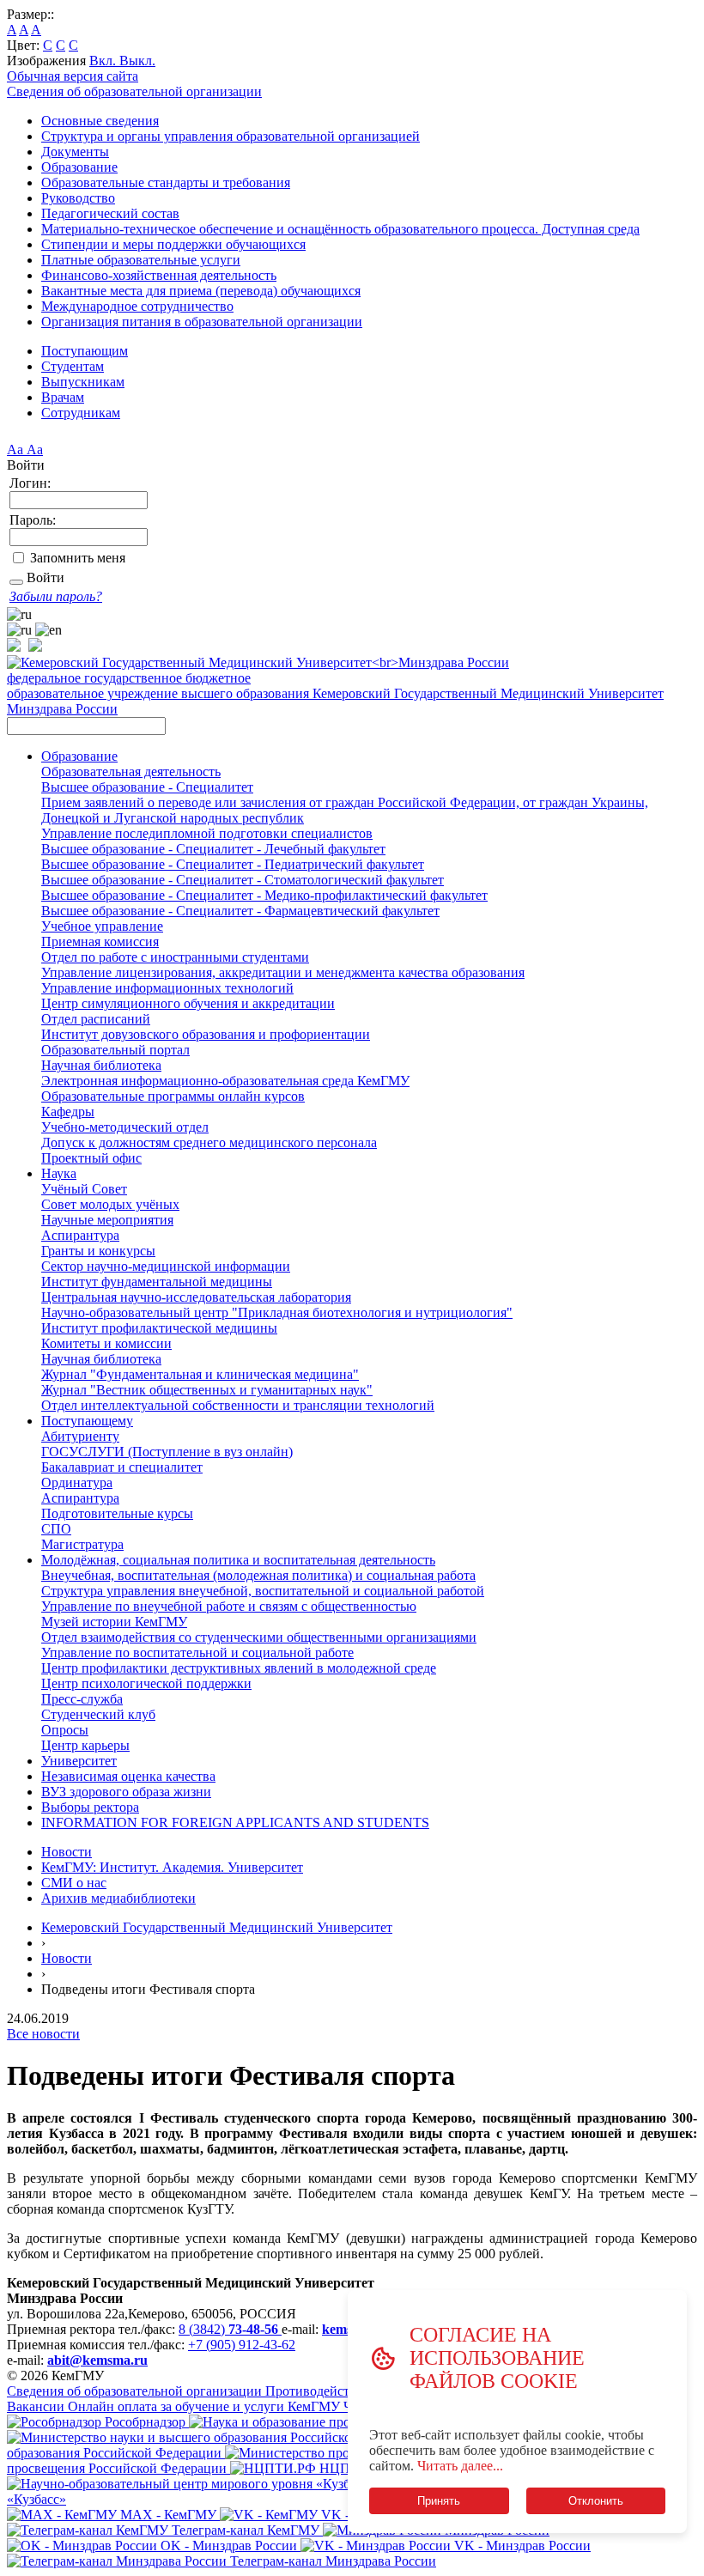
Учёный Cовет (84, 1189)
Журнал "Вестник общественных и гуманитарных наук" (207, 1390)
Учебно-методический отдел (125, 1127)
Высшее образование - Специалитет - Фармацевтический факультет (240, 911)
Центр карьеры (85, 1745)
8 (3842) (228, 2329)
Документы (75, 152)
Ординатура (77, 1482)
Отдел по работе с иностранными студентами (175, 957)
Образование (79, 167)
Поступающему (87, 1421)
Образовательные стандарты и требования (166, 182)
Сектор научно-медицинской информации (166, 1266)
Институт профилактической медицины (159, 1328)
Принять (439, 2501)
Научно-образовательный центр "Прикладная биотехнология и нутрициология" (277, 1312)
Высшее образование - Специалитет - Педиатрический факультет (233, 864)
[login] (16, 582)
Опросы (65, 1730)
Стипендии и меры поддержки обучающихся (173, 244)
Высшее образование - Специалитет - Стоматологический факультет (243, 880)
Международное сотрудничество (137, 306)
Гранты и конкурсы (98, 1251)
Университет (79, 1761)
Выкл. (137, 61)
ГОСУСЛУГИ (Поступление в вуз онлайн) (167, 1452)
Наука (59, 1173)
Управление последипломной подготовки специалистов (207, 833)
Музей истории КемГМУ (114, 1622)
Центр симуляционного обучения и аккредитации (188, 1003)
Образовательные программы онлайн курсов (173, 1096)
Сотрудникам (81, 413)
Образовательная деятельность (131, 772)
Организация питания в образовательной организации (202, 322)
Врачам (63, 397)
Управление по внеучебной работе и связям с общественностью (229, 1606)
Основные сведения (100, 121)
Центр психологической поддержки (146, 1683)
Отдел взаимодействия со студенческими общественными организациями (259, 1637)
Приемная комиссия (100, 942)
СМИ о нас (74, 1883)
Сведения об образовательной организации (134, 91)
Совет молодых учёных (110, 1204)
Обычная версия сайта (73, 76)
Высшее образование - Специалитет (147, 787)
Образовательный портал (115, 1050)
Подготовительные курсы (117, 1513)
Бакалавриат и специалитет (122, 1467)
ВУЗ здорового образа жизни (126, 1792)
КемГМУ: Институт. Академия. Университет (172, 1867)
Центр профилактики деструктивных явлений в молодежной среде (239, 1668)
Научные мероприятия (107, 1220)
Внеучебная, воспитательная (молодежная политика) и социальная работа (258, 1575)
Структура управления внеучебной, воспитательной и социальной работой (263, 1591)
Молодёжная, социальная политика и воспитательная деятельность (238, 1560)
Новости (67, 1852)
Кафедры (68, 1112)
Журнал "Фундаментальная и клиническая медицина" (200, 1374)
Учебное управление (102, 926)
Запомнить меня (78, 558)
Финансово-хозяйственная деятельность (159, 275)
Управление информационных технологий (167, 988)
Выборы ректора (90, 1807)
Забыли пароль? (56, 596)
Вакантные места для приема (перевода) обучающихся (201, 291)
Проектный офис (91, 1158)
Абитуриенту (80, 1436)
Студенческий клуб (98, 1714)
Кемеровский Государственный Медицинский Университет (217, 1927)
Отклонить (596, 2501)
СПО (56, 1529)
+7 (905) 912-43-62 (242, 2345)
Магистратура (82, 1544)
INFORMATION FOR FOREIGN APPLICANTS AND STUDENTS (235, 1823)
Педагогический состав (110, 213)
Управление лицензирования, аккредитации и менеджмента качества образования (283, 972)
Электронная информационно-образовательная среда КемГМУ (225, 1081)
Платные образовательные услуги (141, 260)
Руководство (78, 198)
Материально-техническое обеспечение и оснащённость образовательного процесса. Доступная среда (340, 229)
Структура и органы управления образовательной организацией (231, 136)
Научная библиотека (101, 1065)
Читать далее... (460, 2466)
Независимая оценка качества (128, 1776)
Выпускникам (83, 382)
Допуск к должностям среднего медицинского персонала (209, 1142)
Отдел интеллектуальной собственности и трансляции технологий (238, 1405)
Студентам (73, 366)
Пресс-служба (82, 1699)
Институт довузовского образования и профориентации (206, 1034)
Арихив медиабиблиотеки (118, 1898)
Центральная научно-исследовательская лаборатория (196, 1297)
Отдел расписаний (96, 1019)
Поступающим (85, 351)
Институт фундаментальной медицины (157, 1282)
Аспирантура (80, 1235)
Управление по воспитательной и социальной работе (197, 1653)
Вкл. (104, 61)
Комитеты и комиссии (106, 1343)
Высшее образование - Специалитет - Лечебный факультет (213, 849)
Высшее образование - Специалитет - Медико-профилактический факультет (264, 895)
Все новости (43, 2034)
